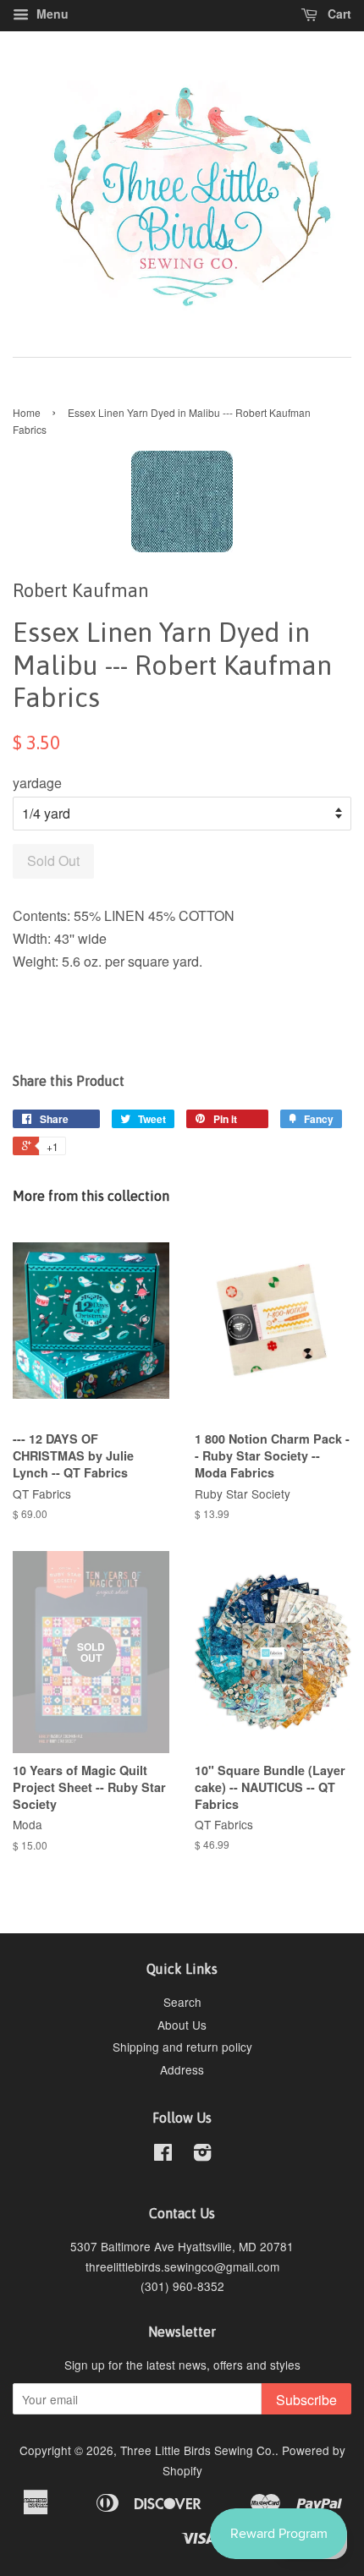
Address (182, 2069)
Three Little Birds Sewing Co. (198, 2450)
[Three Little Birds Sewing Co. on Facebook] (163, 2155)
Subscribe (306, 2400)
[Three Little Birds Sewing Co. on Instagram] (202, 2155)
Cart (338, 14)
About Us (182, 2025)
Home (27, 412)
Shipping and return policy (182, 2047)
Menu (51, 14)
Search (182, 2002)
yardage (37, 783)
